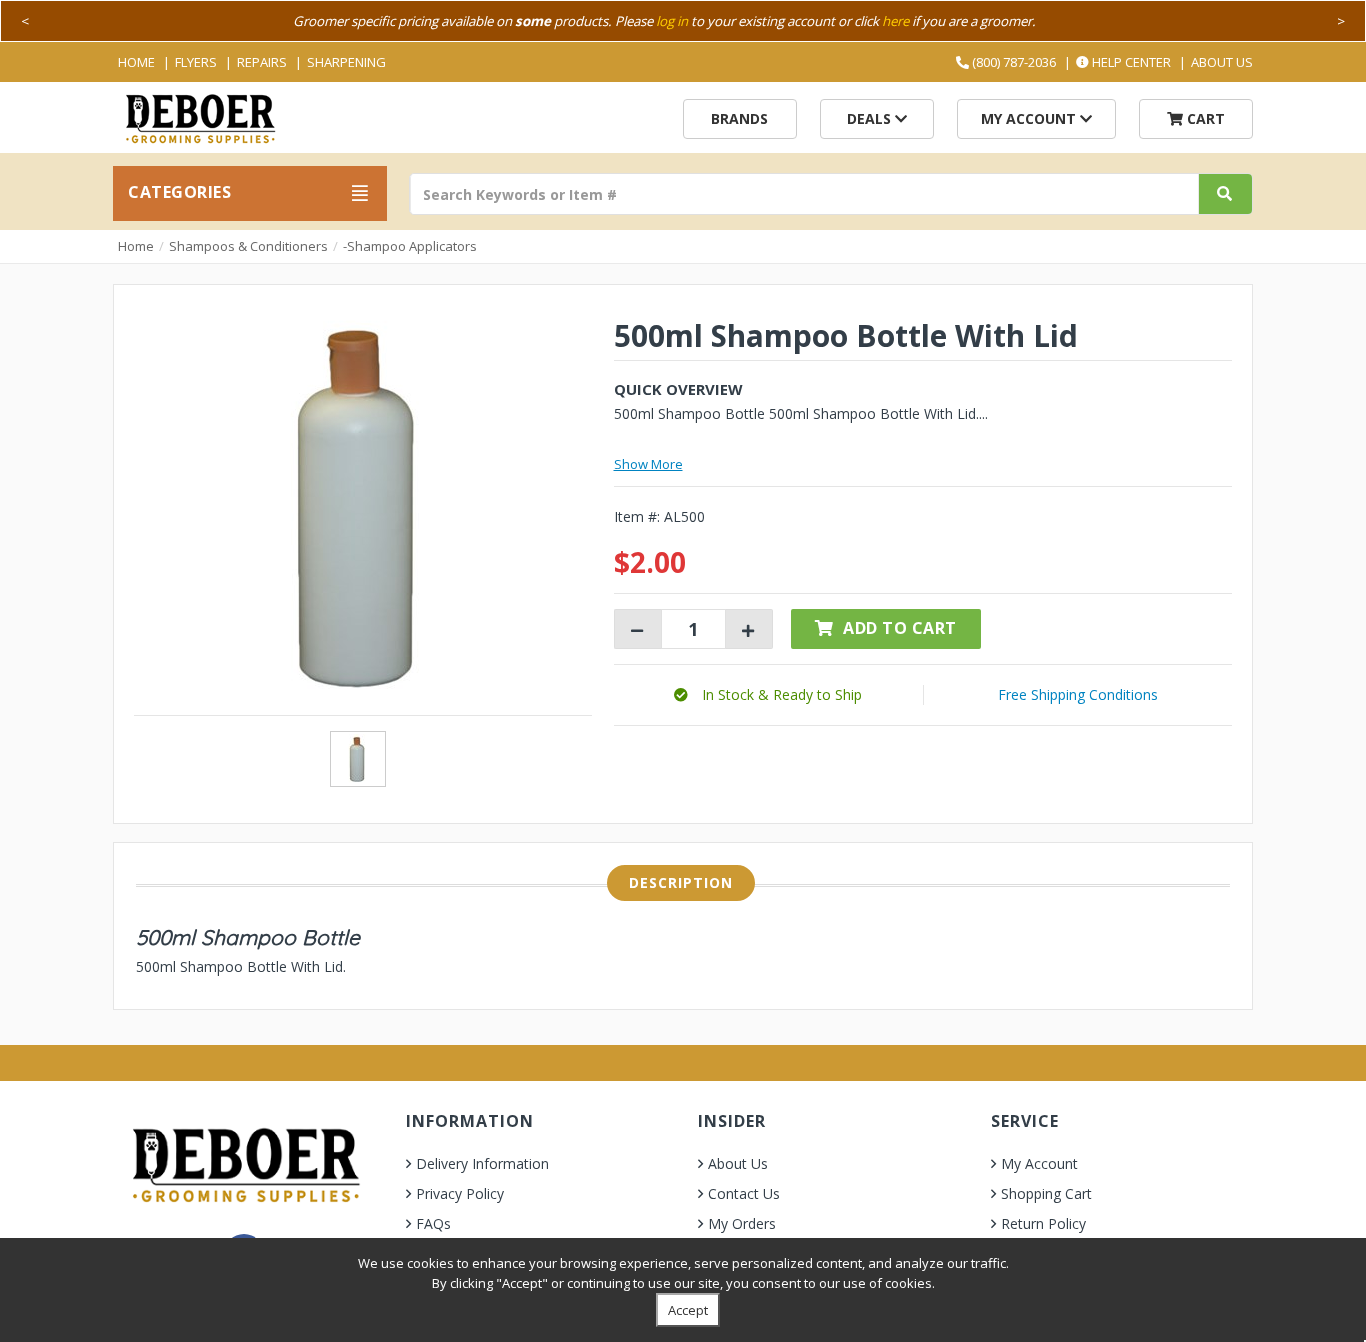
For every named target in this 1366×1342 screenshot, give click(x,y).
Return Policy (1043, 1223)
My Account (1030, 118)
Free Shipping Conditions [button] (1078, 694)
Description (681, 882)
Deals (871, 118)
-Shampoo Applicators (410, 246)
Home (136, 62)
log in (672, 21)
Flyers (196, 62)
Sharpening (346, 62)
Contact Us (744, 1193)
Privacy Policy (460, 1193)
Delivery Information (482, 1163)
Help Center (1130, 62)
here (895, 21)
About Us (1222, 62)
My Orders (742, 1223)
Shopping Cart (1046, 1193)
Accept (688, 1310)
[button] (768, 694)
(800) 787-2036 (1012, 62)
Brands (739, 118)
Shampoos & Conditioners (248, 246)
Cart (1204, 118)
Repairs (262, 62)
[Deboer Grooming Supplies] (199, 116)
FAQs (433, 1223)
